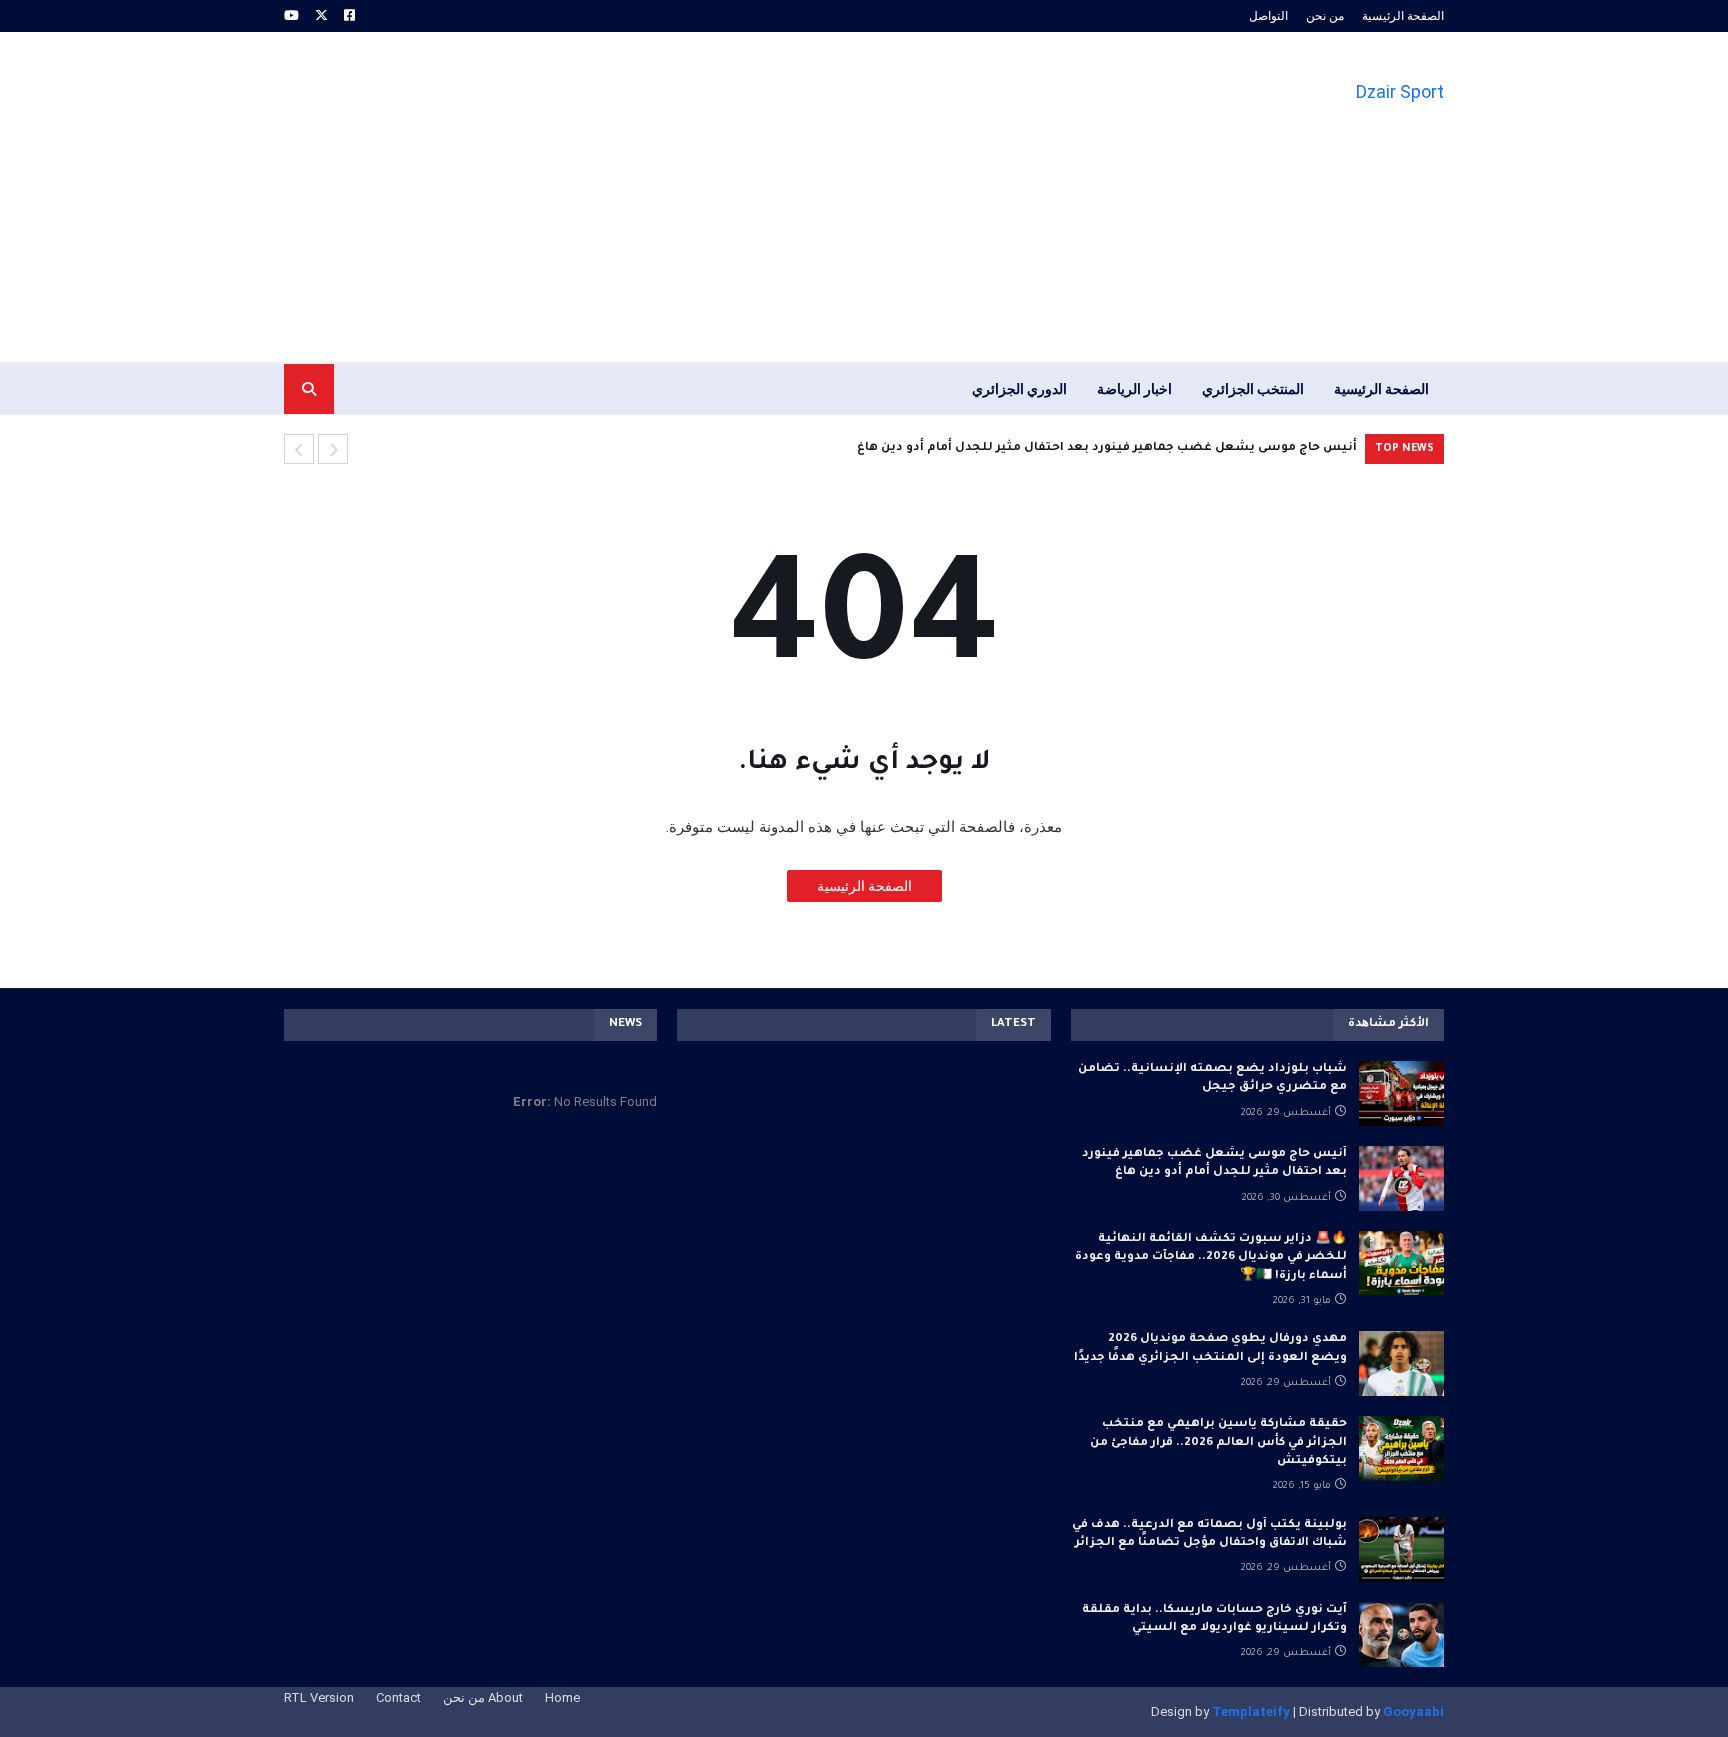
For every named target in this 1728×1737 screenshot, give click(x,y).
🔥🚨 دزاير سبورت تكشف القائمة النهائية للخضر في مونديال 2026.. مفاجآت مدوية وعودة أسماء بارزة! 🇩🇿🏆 (1211, 1257)
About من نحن (483, 1697)
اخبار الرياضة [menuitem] (1134, 389)
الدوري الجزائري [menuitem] (1019, 389)
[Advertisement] (648, 197)
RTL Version (319, 1697)
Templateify (1251, 1711)
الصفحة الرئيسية (1403, 16)
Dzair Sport (1400, 91)
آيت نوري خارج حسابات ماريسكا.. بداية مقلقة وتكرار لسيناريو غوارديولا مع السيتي (1214, 1619)
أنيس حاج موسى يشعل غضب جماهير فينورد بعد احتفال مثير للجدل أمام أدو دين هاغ (1107, 448)
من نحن (1325, 16)
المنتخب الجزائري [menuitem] (1253, 389)
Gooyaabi (1413, 1711)
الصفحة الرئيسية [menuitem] (1381, 389)
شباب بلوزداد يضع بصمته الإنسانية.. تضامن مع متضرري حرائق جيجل (1212, 1078)
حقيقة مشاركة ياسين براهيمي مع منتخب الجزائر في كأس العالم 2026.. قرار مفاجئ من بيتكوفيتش (1218, 1442)
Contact (398, 1697)
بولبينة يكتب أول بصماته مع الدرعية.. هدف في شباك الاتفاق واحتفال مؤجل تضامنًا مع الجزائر (1209, 1534)
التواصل (1268, 16)
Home (562, 1697)
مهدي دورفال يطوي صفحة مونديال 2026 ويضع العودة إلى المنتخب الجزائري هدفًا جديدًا (1210, 1348)
